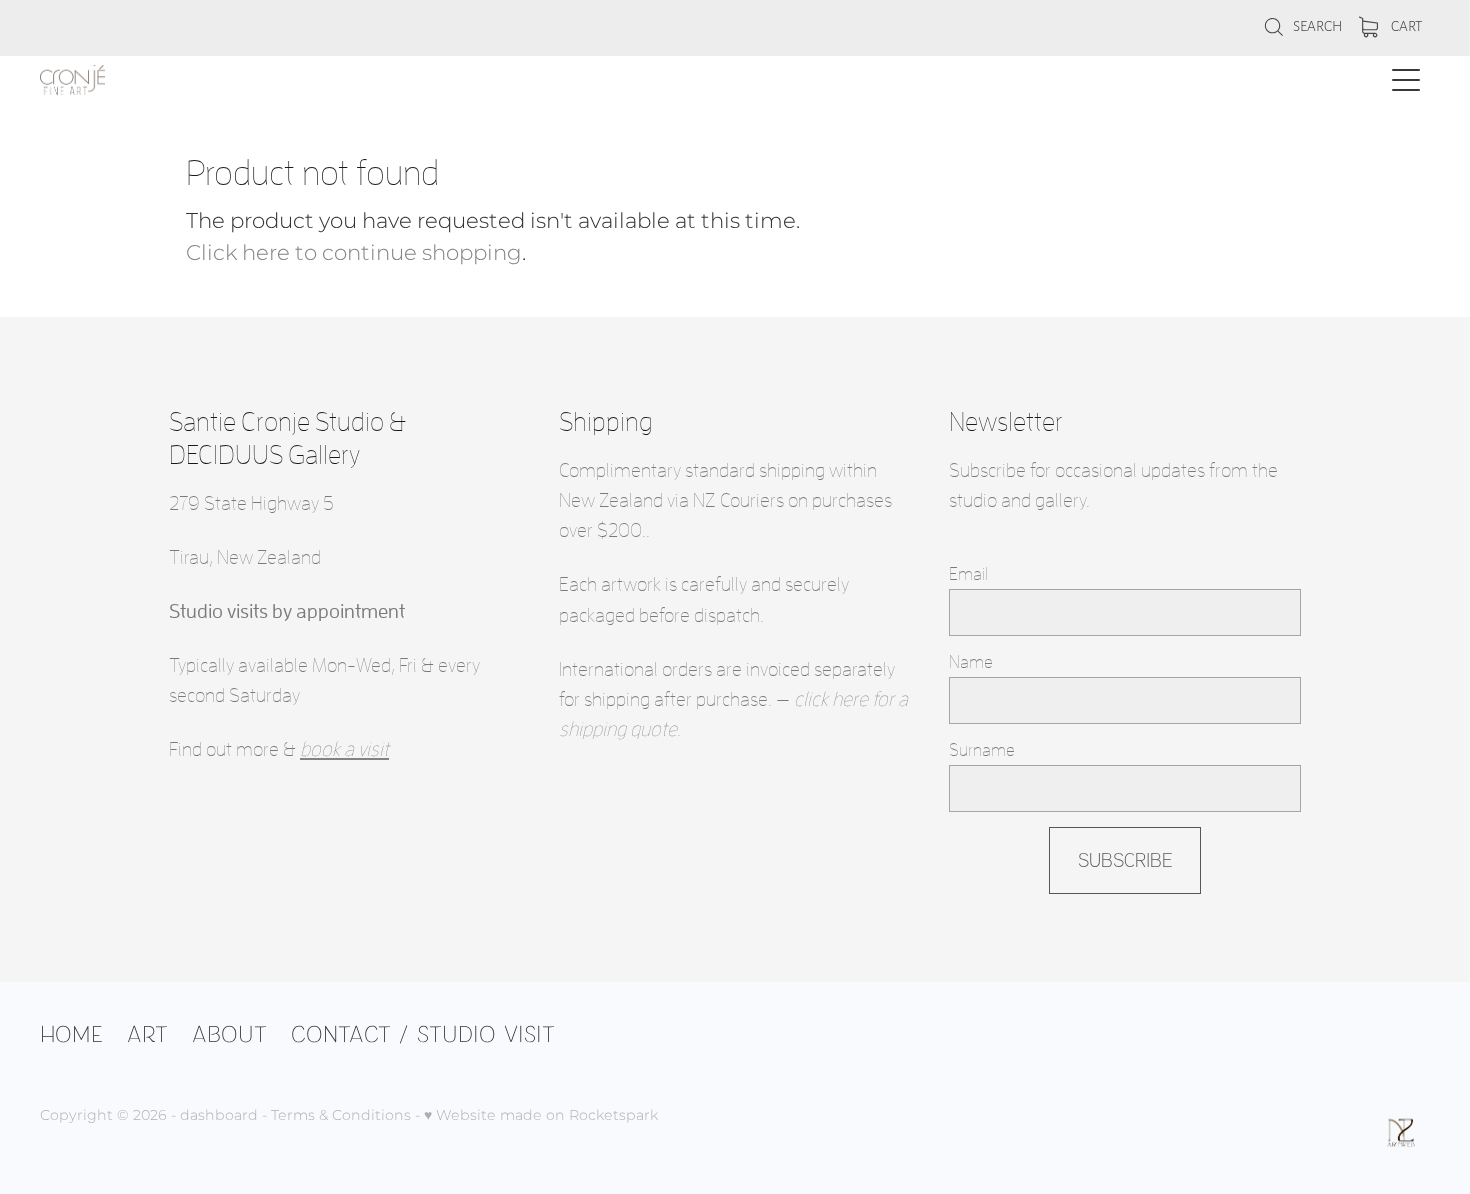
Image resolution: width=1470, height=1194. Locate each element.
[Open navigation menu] (1406, 80)
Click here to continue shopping (354, 253)
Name (971, 662)
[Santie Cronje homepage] (561, 80)
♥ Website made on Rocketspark (541, 1115)
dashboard (219, 1115)
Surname (982, 750)
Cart (1405, 25)
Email (968, 574)
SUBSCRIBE (1125, 860)
